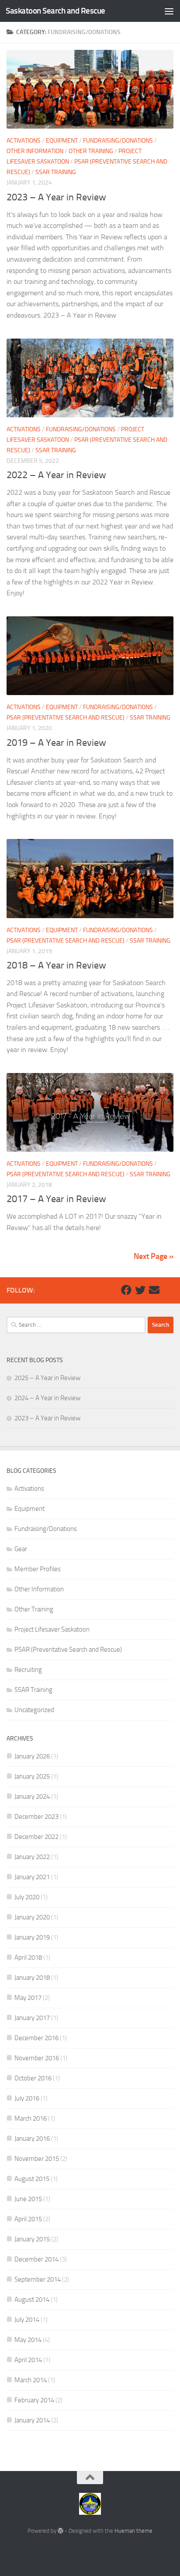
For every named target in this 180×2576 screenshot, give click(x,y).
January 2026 (32, 1756)
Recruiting (28, 1670)
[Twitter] (140, 1290)
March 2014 (31, 2380)
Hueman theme (133, 2531)
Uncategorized (34, 1710)
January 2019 (32, 1937)
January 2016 (32, 2139)
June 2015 (28, 2199)
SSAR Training (56, 172)
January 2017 (32, 2018)
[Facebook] (126, 1290)
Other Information (35, 151)
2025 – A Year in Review (47, 1378)
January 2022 (32, 1857)
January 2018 (32, 1978)
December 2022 (36, 1837)
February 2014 (34, 2400)
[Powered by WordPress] (61, 2531)
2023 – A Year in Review (56, 197)
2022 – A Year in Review (56, 475)
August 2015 (32, 2179)
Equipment (62, 141)
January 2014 (32, 2420)
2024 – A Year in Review (47, 1398)
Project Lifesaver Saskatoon (52, 1629)
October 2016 (33, 2078)
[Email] (154, 1290)
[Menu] (169, 11)
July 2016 (27, 2098)
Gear (21, 1549)
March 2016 (31, 2118)
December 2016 (36, 2038)
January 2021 (32, 1877)
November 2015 (37, 2159)
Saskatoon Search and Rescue (55, 11)
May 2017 (28, 1998)
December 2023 (36, 1817)
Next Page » (154, 1256)
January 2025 (32, 1776)
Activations (24, 141)
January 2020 (32, 1917)
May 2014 (28, 2340)
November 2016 (37, 2058)
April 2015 (28, 2219)
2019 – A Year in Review (56, 743)
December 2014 (36, 2259)
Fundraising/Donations (118, 141)
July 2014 (27, 2320)
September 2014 (38, 2279)
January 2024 (32, 1797)
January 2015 (32, 2239)
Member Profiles (38, 1569)
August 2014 (32, 2300)
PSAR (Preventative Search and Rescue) (66, 718)
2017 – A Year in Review (56, 1199)
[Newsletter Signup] (168, 1290)
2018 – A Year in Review (56, 965)
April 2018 (28, 1957)
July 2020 (27, 1897)
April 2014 (28, 2360)
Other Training (91, 151)
